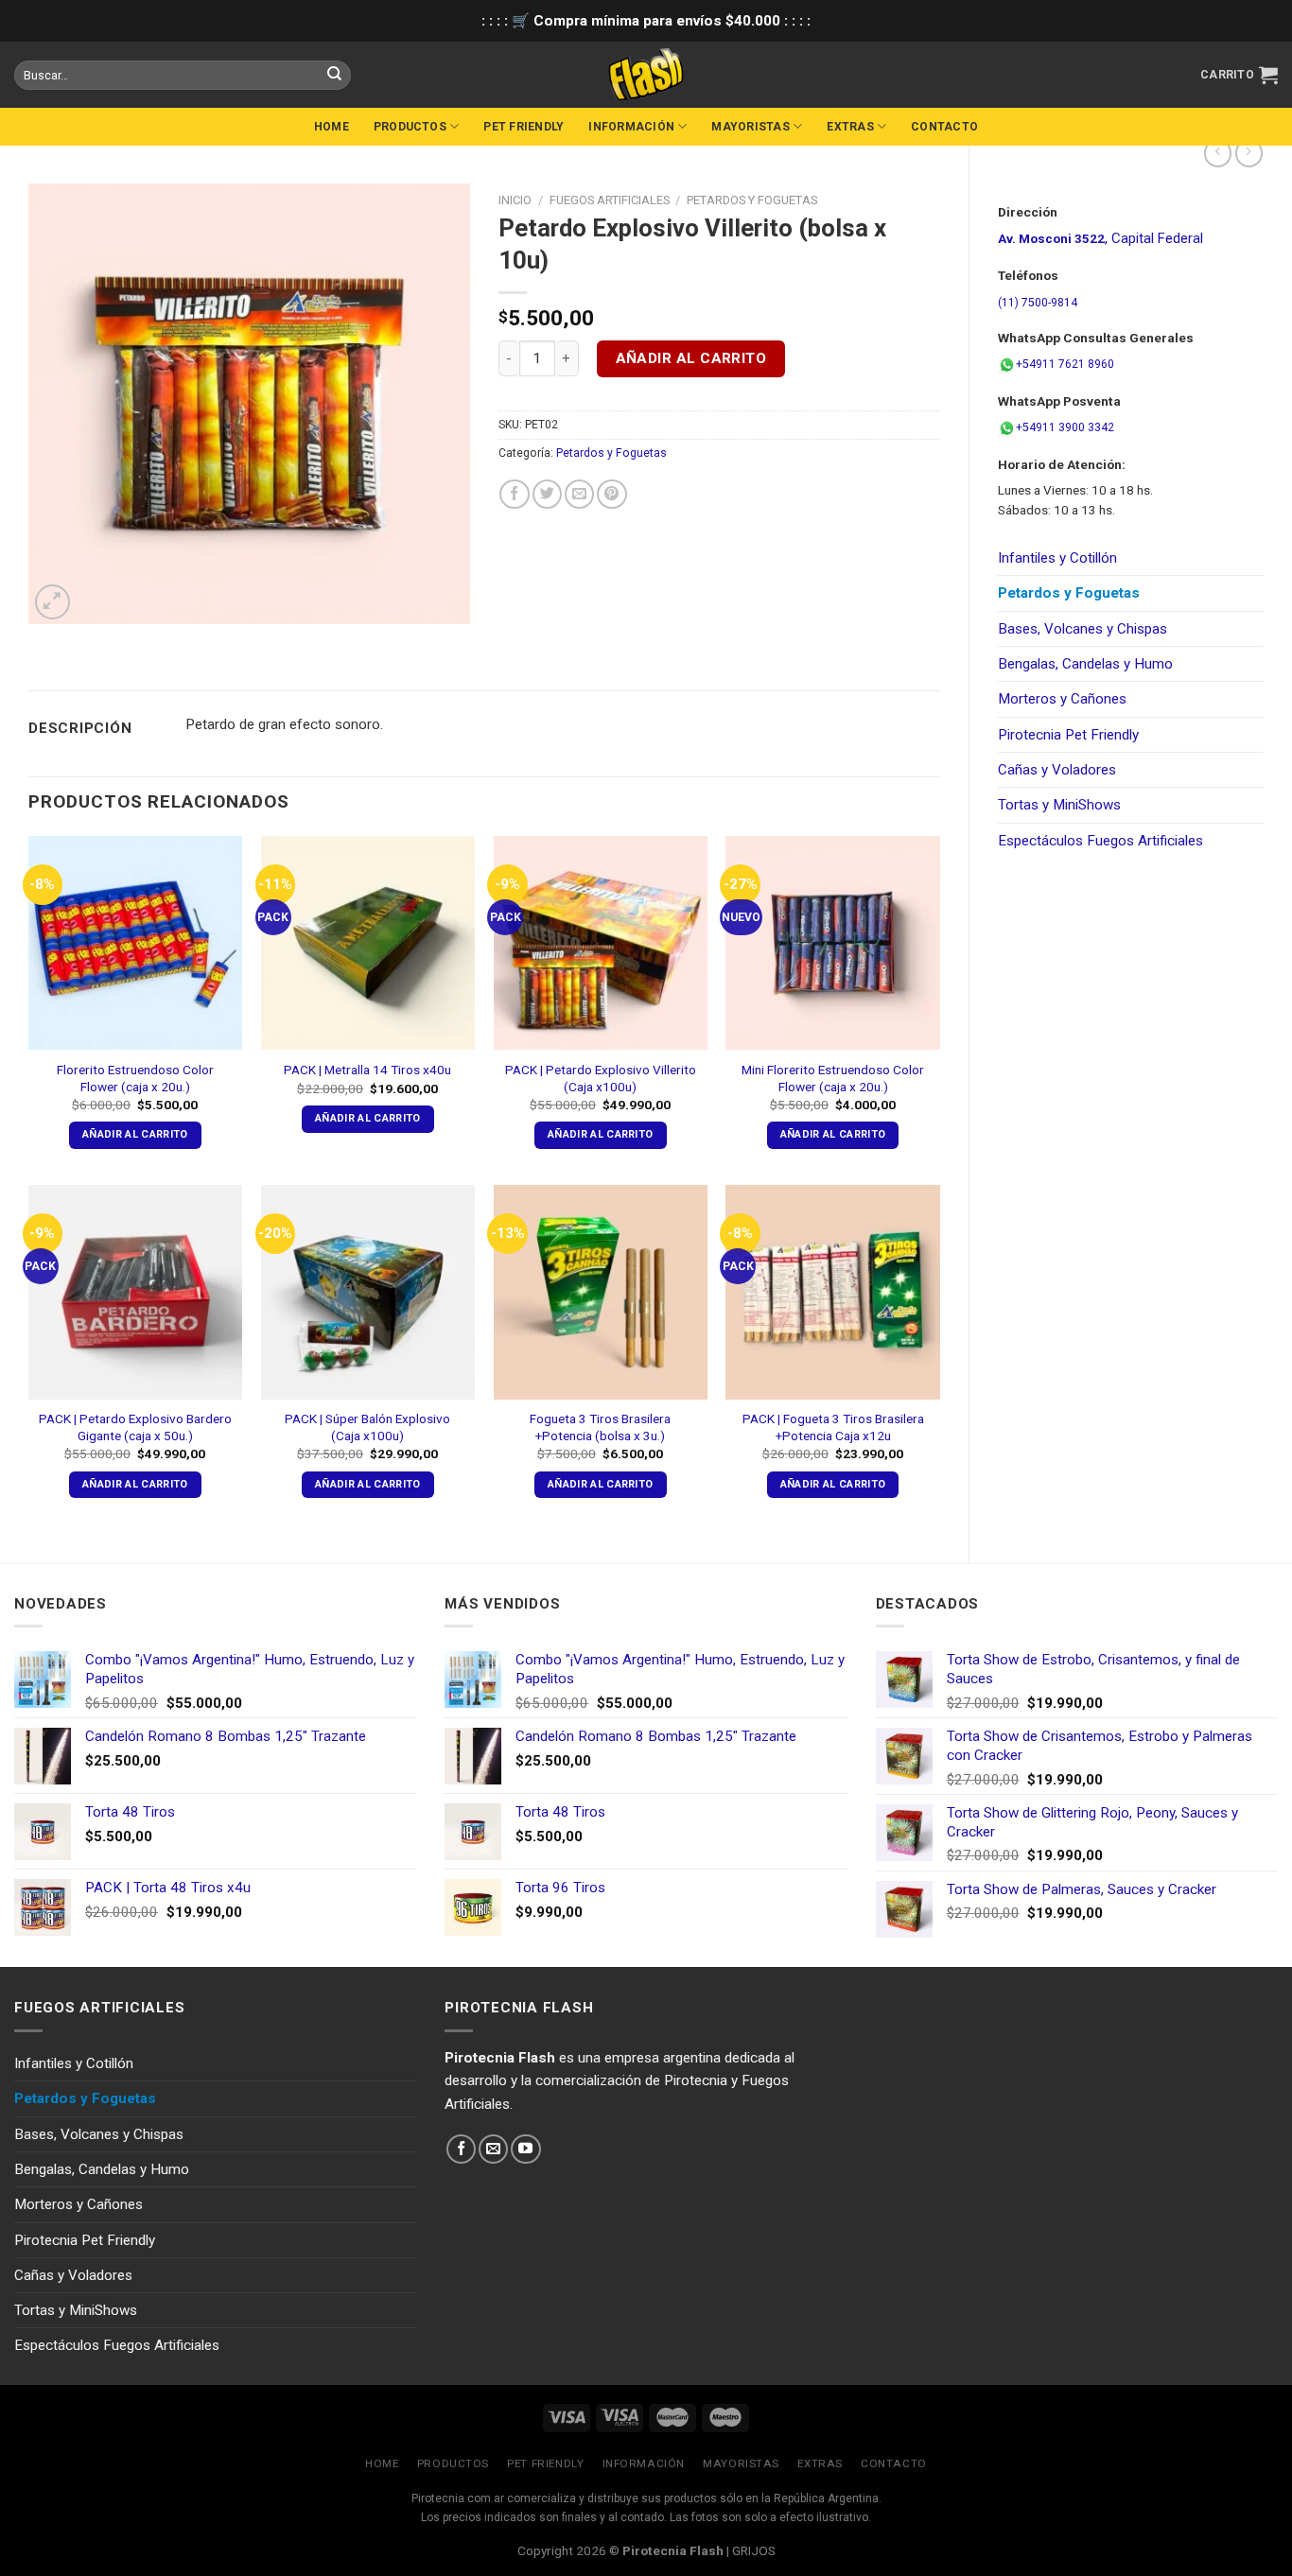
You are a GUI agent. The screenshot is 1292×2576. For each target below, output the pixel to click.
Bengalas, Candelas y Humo (1085, 664)
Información (631, 127)
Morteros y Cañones (1062, 699)
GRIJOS (754, 2550)
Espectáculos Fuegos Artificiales (1100, 841)
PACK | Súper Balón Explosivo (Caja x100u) (367, 1427)
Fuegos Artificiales (610, 200)
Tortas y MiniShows (1059, 805)
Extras (850, 127)
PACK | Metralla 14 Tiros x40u (367, 1070)
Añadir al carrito (691, 358)
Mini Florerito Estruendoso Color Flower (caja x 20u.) (833, 1078)
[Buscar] (334, 75)
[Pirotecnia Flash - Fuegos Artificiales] (646, 75)
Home (332, 127)
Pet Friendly (524, 127)
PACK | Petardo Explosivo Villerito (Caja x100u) (601, 1078)
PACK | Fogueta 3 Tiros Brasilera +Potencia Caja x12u (833, 1427)
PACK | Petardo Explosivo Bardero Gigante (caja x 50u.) (135, 1427)
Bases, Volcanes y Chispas (1082, 629)
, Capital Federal (1100, 238)
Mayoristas (750, 127)
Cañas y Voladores (1057, 770)
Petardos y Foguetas (1069, 593)
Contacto (944, 127)
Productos (410, 127)
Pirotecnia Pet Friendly (1068, 735)
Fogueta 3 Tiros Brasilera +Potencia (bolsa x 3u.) (600, 1427)
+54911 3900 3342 (1065, 427)
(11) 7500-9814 (1038, 303)
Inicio (515, 200)
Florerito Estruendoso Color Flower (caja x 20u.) (135, 1078)
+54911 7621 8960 (1065, 364)
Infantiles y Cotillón (1057, 558)
